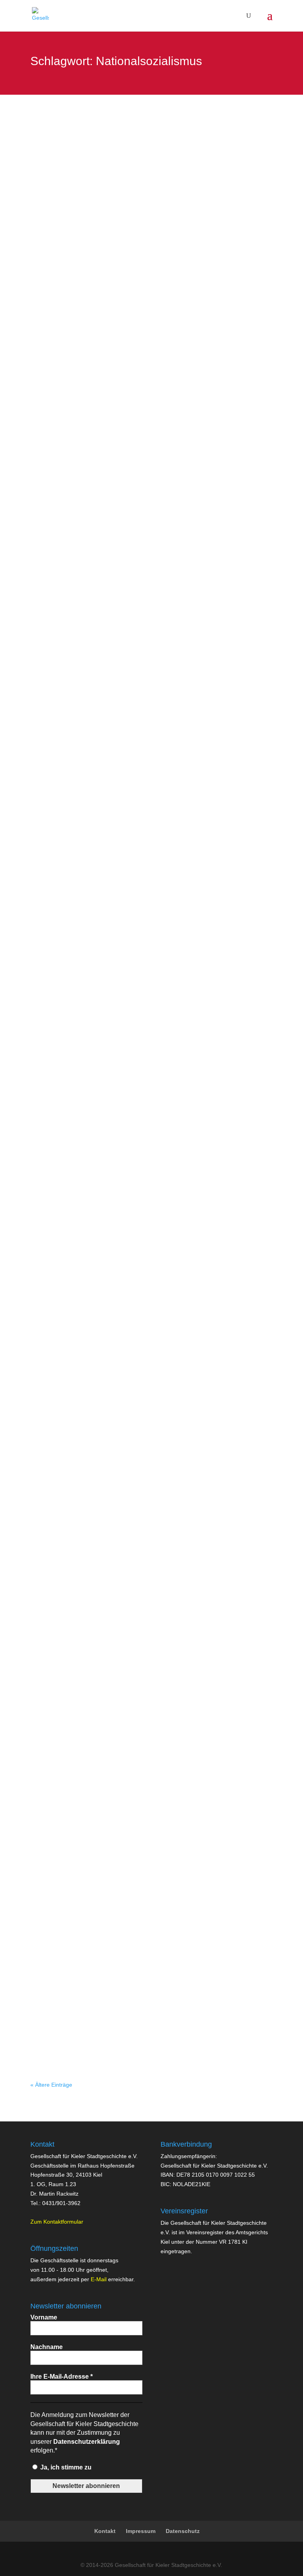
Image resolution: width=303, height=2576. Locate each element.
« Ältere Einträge (51, 2085)
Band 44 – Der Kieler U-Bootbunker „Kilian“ (106, 1631)
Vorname (44, 2317)
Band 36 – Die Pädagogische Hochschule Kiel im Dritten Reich (137, 1806)
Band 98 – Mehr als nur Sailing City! (95, 151)
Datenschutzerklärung (87, 2442)
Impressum (141, 2531)
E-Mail (99, 2279)
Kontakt (105, 2531)
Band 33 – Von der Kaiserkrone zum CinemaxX (113, 1902)
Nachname (47, 2347)
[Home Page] (40, 15)
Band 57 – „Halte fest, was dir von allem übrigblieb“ (119, 1438)
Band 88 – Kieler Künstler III (82, 1030)
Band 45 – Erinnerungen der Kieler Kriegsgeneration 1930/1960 (138, 1525)
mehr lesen (52, 203)
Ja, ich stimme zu (65, 2467)
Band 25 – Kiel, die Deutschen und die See (106, 1990)
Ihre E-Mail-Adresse (62, 2377)
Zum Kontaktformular (57, 2222)
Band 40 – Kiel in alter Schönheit (90, 1719)
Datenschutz (183, 2531)
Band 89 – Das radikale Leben (86, 597)
